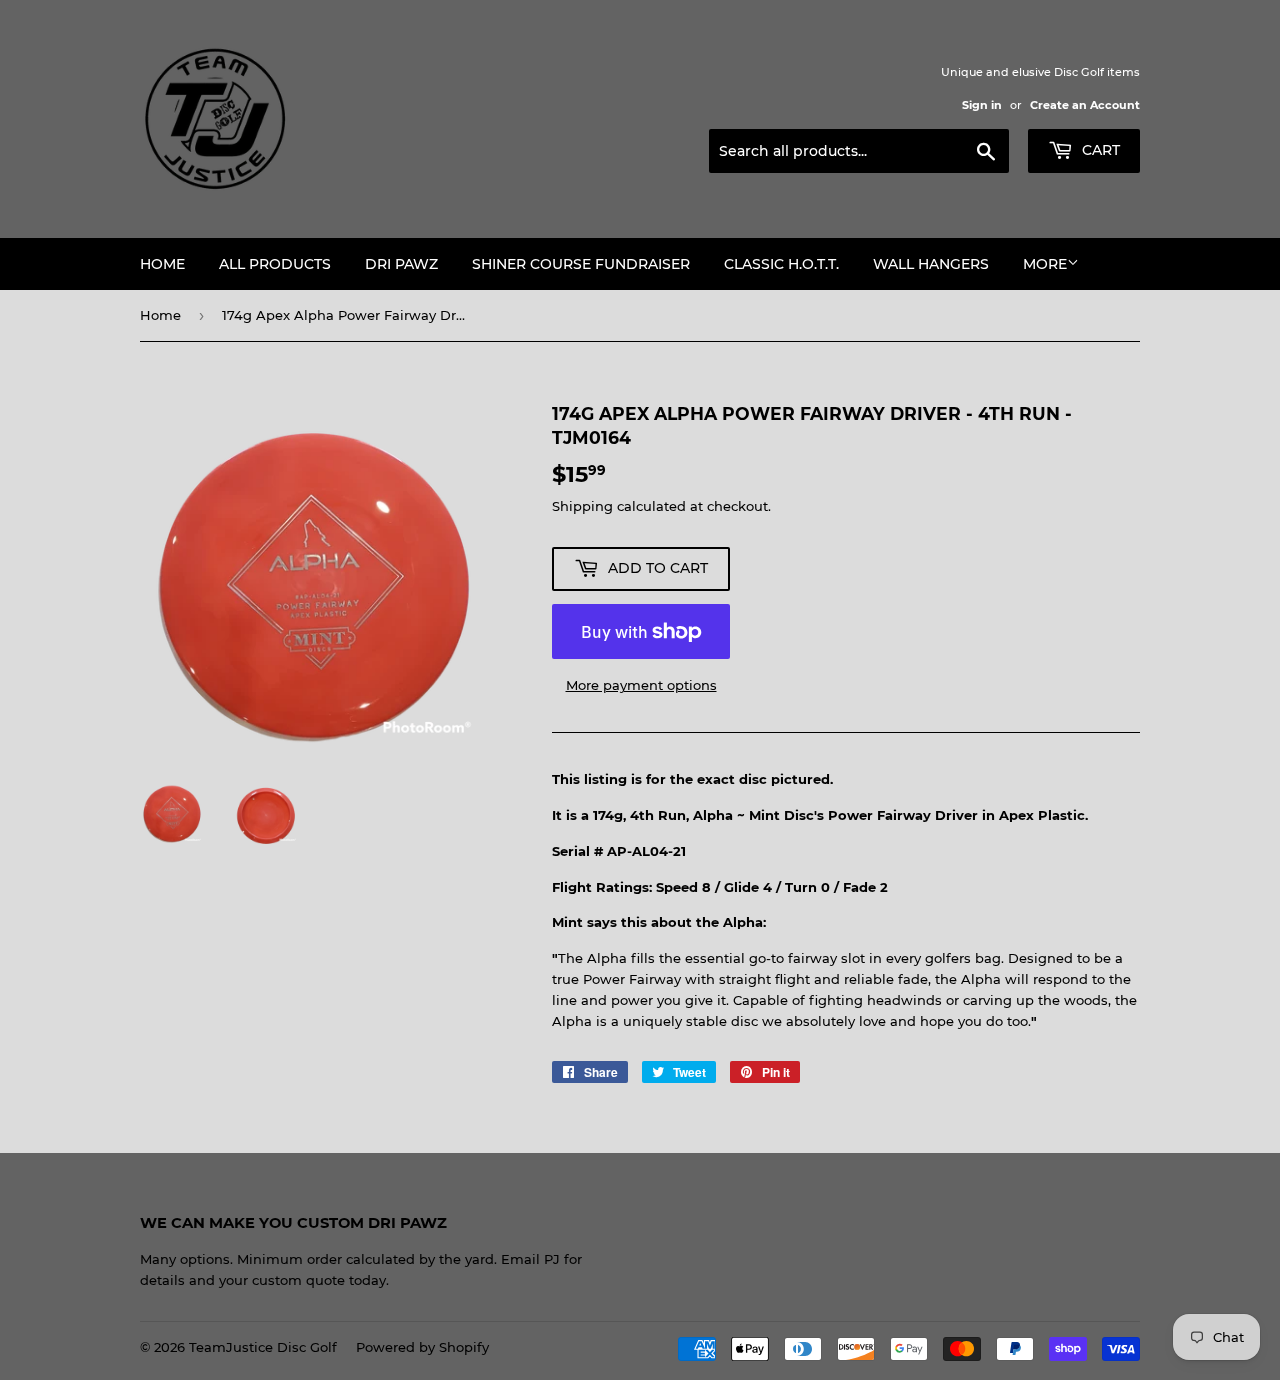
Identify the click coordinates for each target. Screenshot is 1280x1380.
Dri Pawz (401, 264)
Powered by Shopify (422, 1347)
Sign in (982, 105)
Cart (1099, 150)
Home (162, 264)
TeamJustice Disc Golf (263, 1347)
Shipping (582, 506)
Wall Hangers (931, 264)
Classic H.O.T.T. (781, 264)
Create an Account (1085, 105)
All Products (275, 264)
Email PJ (530, 1259)
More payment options (641, 685)
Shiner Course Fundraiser (581, 264)
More (1045, 264)
